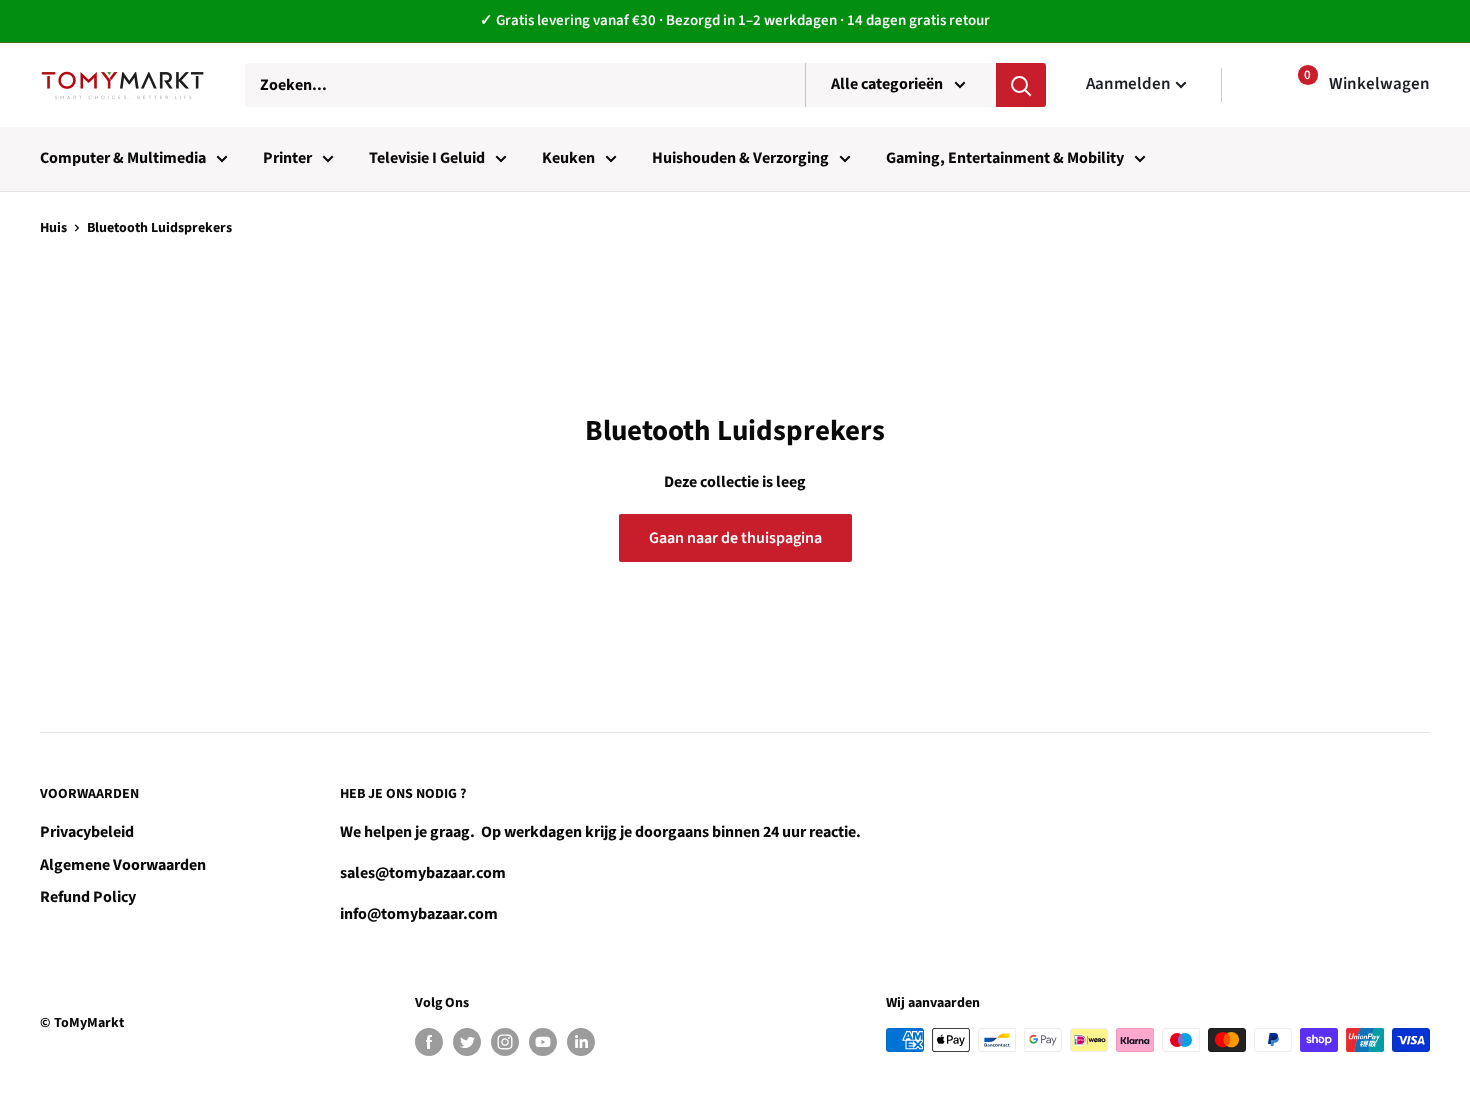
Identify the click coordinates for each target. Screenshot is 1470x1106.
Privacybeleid (87, 832)
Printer (287, 158)
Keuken (568, 158)
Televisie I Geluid (427, 158)
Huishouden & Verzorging (740, 158)
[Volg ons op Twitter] (467, 1042)
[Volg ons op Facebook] (429, 1042)
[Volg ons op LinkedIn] (581, 1042)
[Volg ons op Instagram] (505, 1042)
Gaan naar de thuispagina (735, 538)
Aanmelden (1128, 84)
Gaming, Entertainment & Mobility (1005, 158)
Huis (53, 228)
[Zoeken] (1021, 85)
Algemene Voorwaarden (123, 865)
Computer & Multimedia (123, 158)
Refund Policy (88, 897)
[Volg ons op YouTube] (543, 1042)
